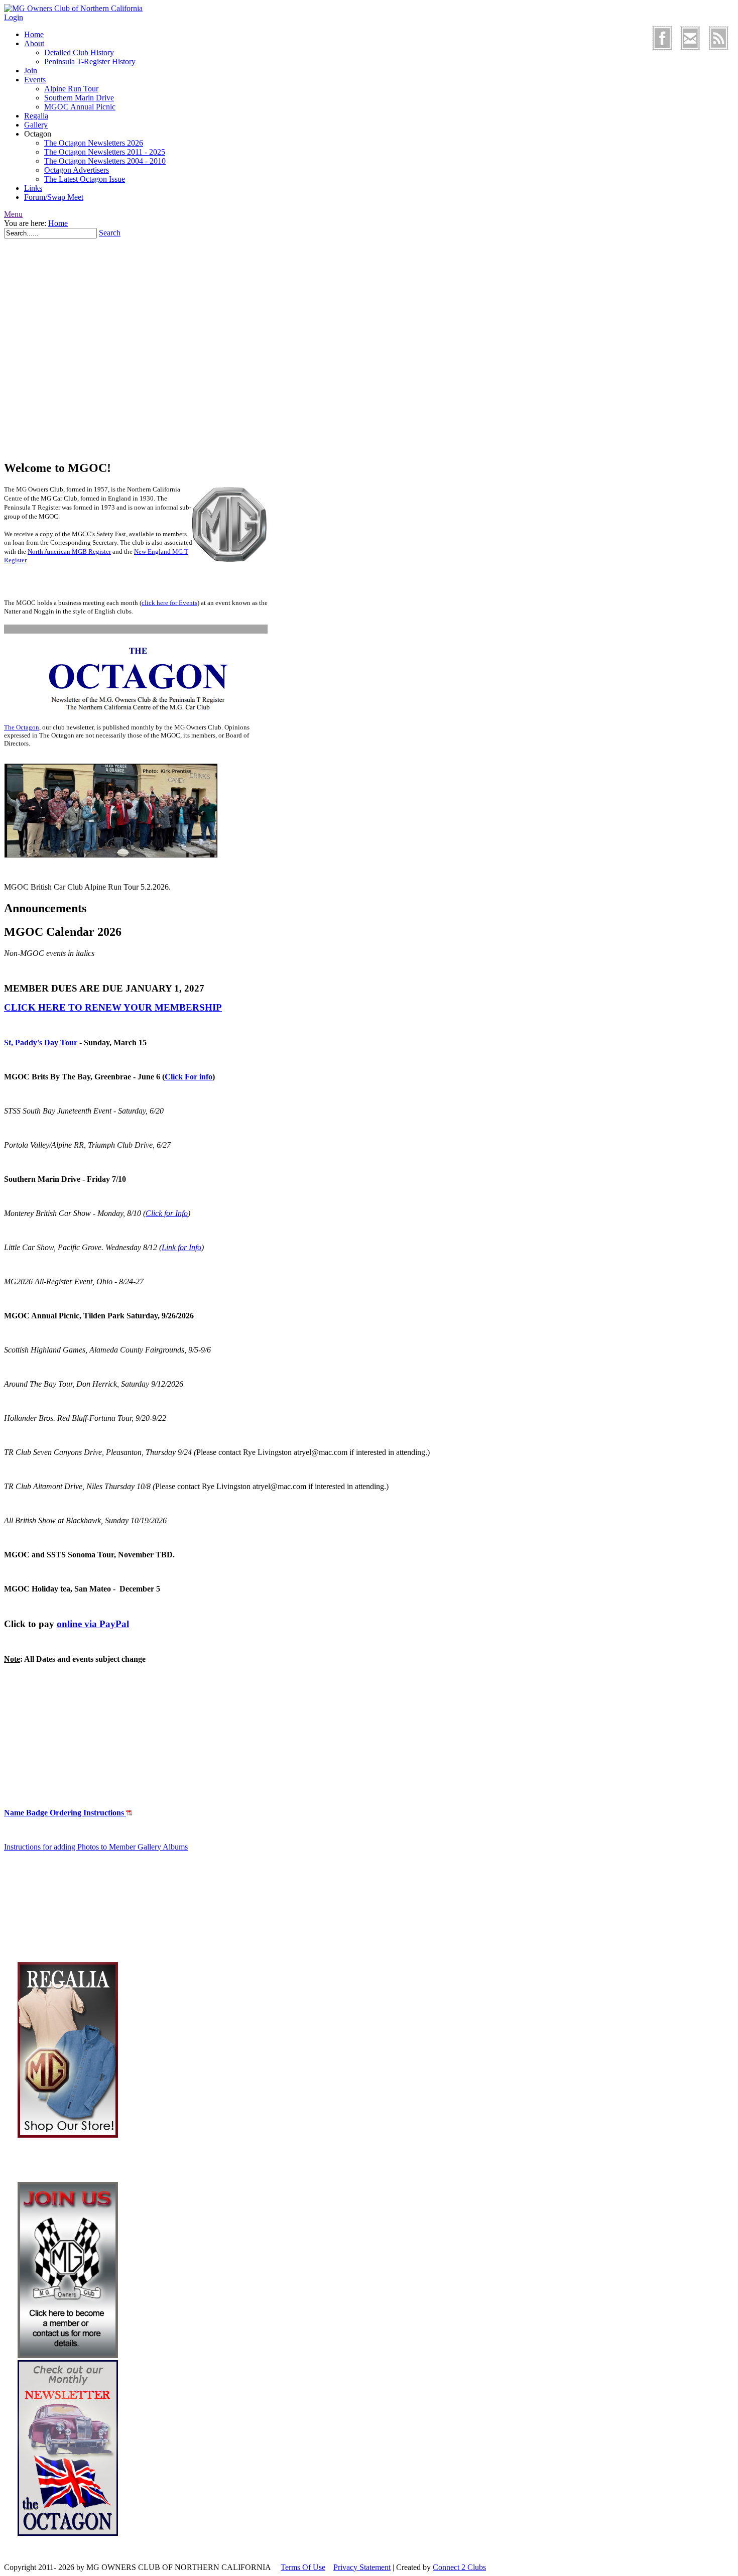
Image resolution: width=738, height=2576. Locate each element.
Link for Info (181, 1247)
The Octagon (22, 727)
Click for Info (167, 1213)
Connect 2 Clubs (459, 2567)
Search (110, 233)
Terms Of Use (303, 2567)
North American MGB (58, 551)
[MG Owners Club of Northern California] (73, 8)
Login (14, 17)
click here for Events (169, 603)
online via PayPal (93, 1624)
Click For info (189, 1077)
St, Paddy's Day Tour (41, 1042)
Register (100, 551)
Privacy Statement (362, 2567)
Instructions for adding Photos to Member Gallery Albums (96, 1847)
